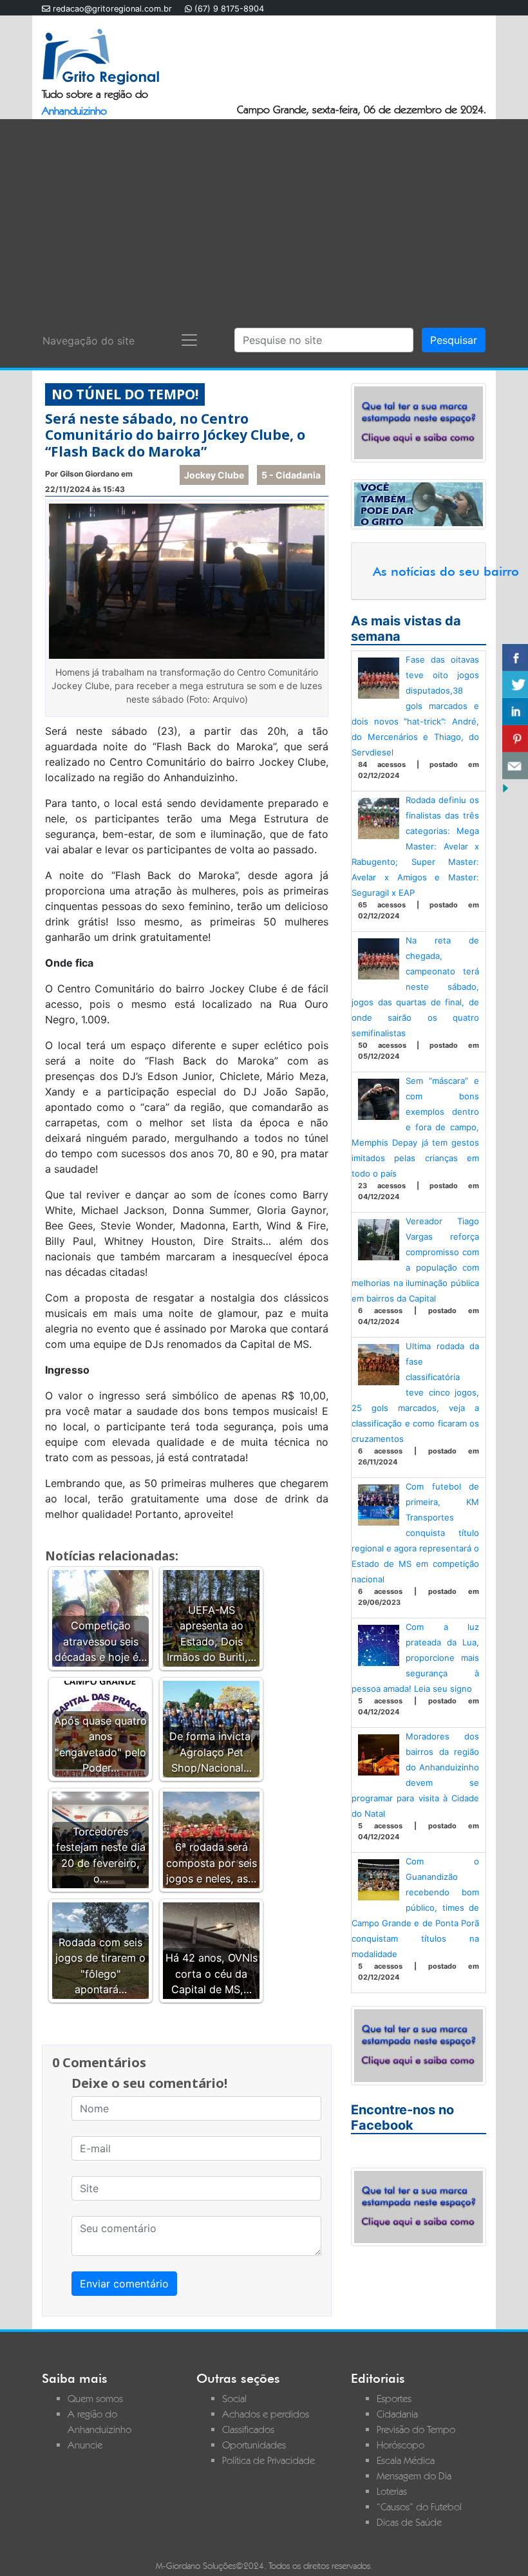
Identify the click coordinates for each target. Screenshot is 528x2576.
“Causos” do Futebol (419, 2507)
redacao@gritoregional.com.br (112, 9)
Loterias (392, 2491)
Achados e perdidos (266, 2414)
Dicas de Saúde (409, 2522)
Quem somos (95, 2399)
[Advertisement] (264, 216)
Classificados (248, 2429)
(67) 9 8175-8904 (229, 9)
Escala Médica (406, 2460)
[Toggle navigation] (189, 340)
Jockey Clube (214, 475)
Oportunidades (254, 2445)
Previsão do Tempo (416, 2429)
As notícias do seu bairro (446, 571)
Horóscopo (401, 2445)
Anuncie (85, 2445)
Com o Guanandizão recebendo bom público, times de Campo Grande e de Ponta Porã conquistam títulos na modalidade (415, 1908)
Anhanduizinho (74, 111)
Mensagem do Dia (414, 2476)
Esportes (394, 2399)
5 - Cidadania (291, 475)
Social (234, 2399)
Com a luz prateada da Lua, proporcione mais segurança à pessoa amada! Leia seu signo (415, 1658)
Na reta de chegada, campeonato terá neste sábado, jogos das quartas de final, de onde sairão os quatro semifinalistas (415, 987)
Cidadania (397, 2414)
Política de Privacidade (269, 2460)
